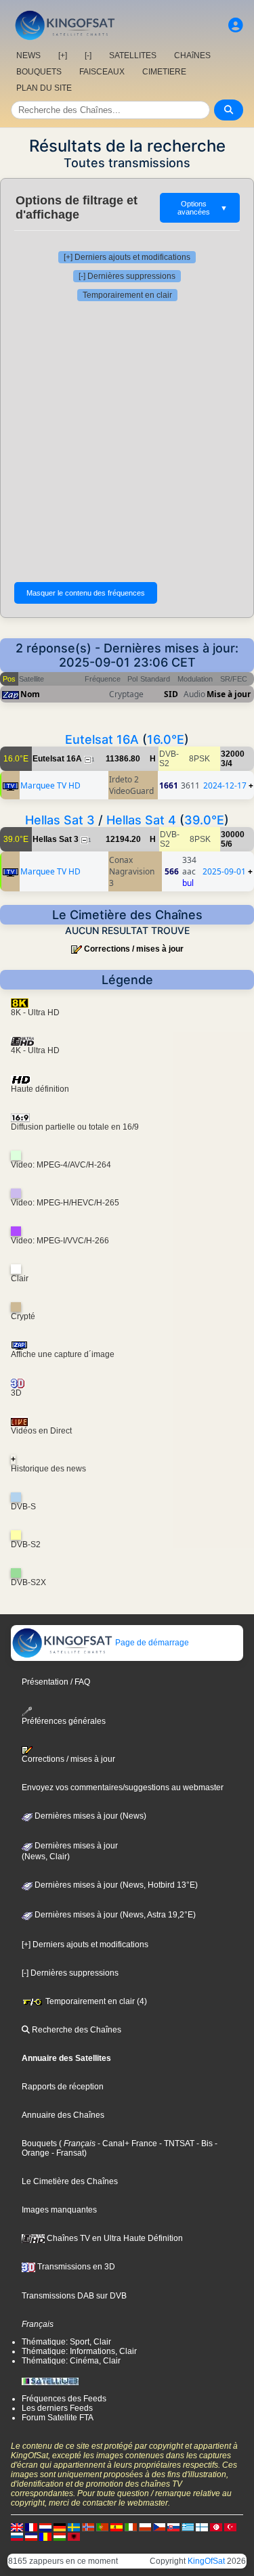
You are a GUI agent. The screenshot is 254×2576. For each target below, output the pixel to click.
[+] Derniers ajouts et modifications (127, 257)
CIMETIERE (164, 72)
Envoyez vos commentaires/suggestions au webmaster (123, 1787)
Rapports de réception (63, 2087)
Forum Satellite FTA (58, 2418)
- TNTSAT (176, 2144)
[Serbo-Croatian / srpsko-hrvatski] (31, 2536)
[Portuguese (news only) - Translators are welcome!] (102, 2527)
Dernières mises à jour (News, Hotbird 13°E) (115, 1885)
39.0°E (204, 820)
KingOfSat (206, 2561)
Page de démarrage (151, 1643)
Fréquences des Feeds (64, 2399)
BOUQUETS (39, 72)
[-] (88, 55)
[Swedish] (74, 2527)
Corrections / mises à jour (134, 949)
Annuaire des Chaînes (63, 2115)
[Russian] (17, 2536)
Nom (30, 694)
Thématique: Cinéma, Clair (71, 2361)
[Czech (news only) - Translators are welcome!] (159, 2527)
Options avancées (203, 208)
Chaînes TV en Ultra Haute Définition (114, 2238)
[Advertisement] (127, 442)
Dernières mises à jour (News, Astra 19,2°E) (114, 1915)
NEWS (28, 55)
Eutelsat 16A (102, 739)
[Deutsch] (60, 2527)
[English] (17, 2527)
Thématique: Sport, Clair (66, 2342)
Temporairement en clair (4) (95, 2001)
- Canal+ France (126, 2144)
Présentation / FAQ (56, 1682)
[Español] (117, 2527)
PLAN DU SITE (44, 88)
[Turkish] (230, 2527)
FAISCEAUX (102, 72)
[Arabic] (216, 2527)
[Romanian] (45, 2536)
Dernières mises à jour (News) (89, 1816)
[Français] (31, 2527)
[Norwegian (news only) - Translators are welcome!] (88, 2527)
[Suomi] (202, 2527)
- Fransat (67, 2153)
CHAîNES (192, 55)
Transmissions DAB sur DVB (74, 2296)
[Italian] (131, 2527)
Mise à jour (229, 694)
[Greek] (188, 2527)
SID (171, 694)
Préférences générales (64, 1721)
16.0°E (166, 739)
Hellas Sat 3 (60, 820)
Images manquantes (59, 2210)
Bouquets (39, 2144)
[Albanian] (74, 2536)
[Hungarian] (60, 2536)
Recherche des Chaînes (76, 2030)
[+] (63, 55)
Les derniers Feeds (57, 2408)
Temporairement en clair (127, 295)
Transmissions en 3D (75, 2267)
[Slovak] (173, 2527)
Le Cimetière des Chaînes (70, 2181)
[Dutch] (45, 2527)
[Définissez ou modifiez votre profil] (236, 25)
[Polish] (145, 2527)
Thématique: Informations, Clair (79, 2351)
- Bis (204, 2144)
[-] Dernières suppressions (127, 276)
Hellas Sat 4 (141, 820)
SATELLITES (133, 55)
